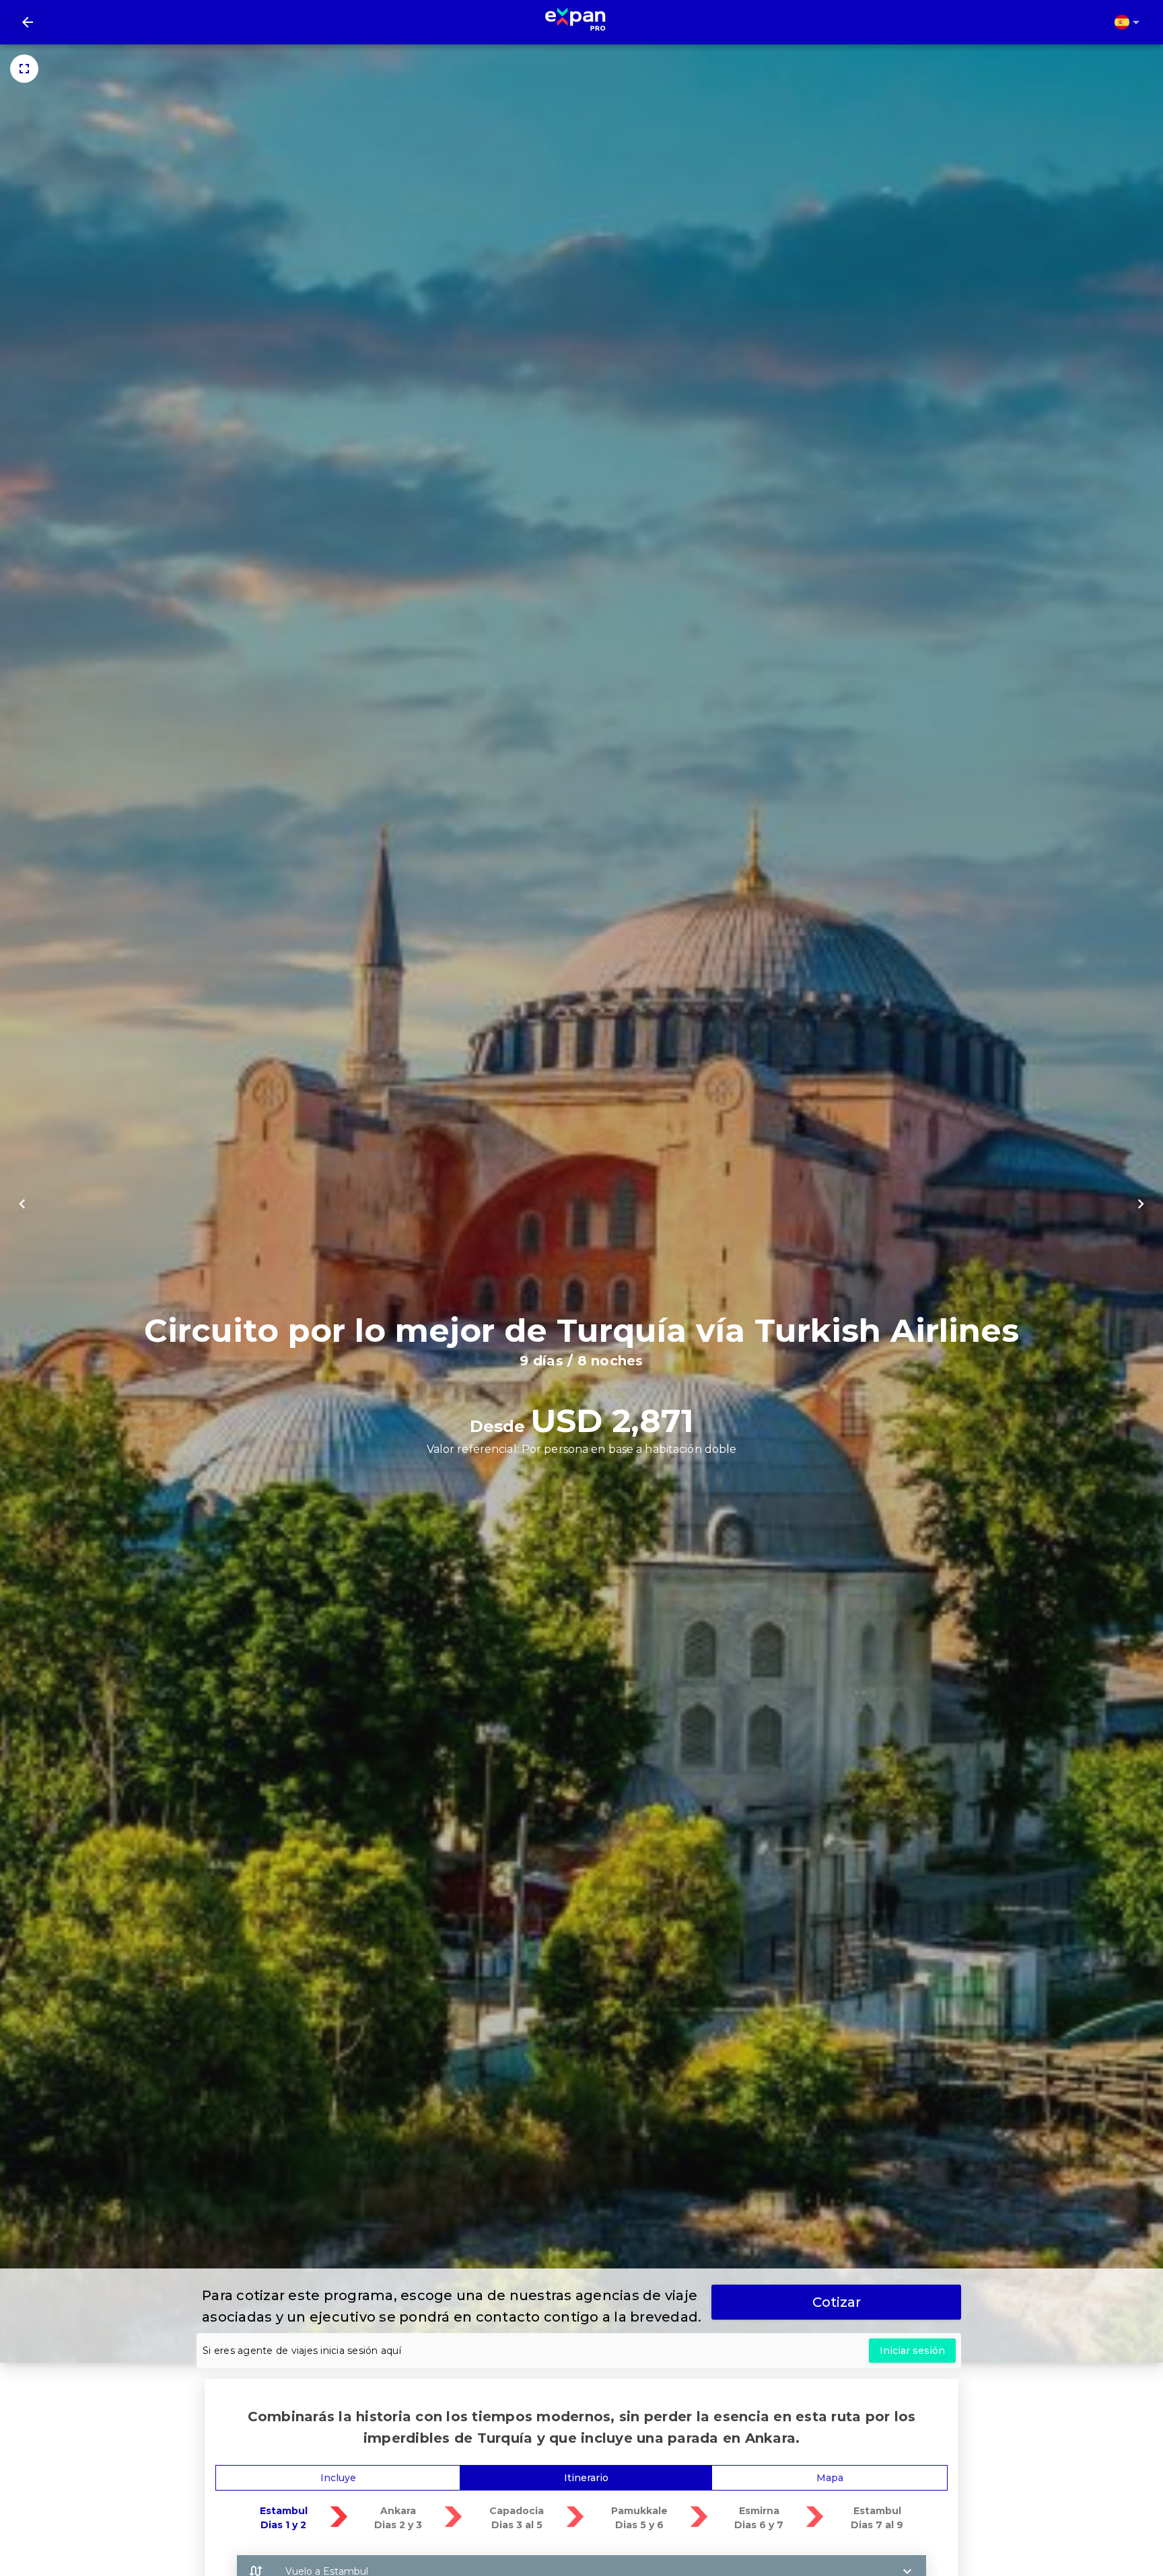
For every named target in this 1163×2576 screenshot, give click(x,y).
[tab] (338, 2478)
